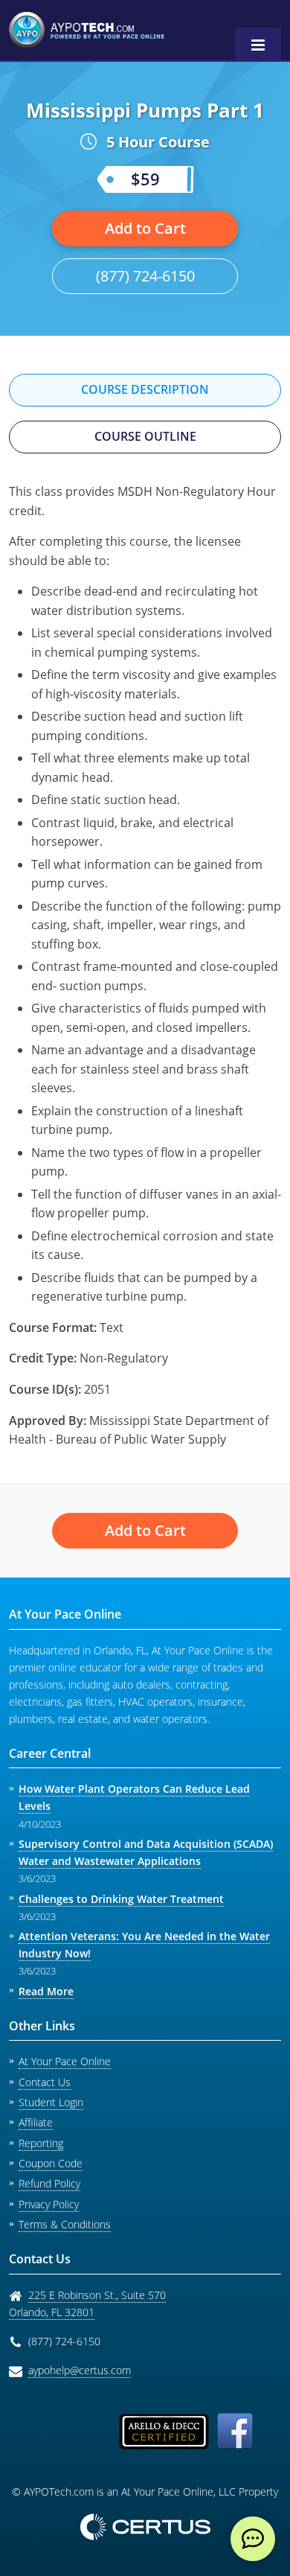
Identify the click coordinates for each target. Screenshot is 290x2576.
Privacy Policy (49, 2204)
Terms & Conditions (65, 2224)
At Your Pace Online (65, 2061)
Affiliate (36, 2122)
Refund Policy (49, 2183)
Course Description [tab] (145, 389)
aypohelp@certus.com (80, 2370)
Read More (46, 1991)
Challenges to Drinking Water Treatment (121, 1899)
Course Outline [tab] (145, 436)
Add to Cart (145, 228)
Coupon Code (51, 2163)
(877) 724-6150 (145, 276)
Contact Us (45, 2082)
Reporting (41, 2143)
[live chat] (253, 2539)
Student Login (51, 2102)
